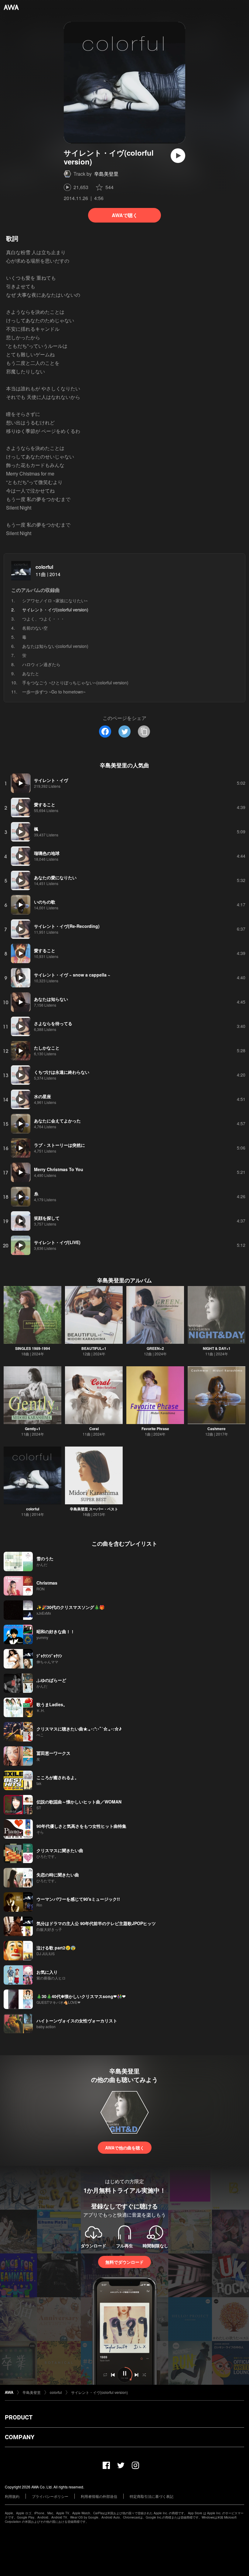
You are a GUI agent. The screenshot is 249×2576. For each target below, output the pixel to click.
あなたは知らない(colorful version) (55, 646)
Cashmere (217, 1429)
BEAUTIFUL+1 (94, 1348)
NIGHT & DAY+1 (217, 1348)
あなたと (31, 673)
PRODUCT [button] (19, 2417)
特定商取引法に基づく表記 (152, 2496)
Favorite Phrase (155, 1429)
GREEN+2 (155, 1348)
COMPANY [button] (20, 2437)
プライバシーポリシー (50, 2496)
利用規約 (12, 2496)
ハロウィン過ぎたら (41, 664)
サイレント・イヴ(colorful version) (99, 2392)
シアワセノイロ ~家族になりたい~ (55, 600)
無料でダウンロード (124, 2262)
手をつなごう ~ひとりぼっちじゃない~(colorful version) (75, 683)
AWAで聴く (125, 215)
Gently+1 (33, 1429)
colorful (44, 567)
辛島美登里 (106, 174)
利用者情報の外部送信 (99, 2496)
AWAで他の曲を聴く (125, 2148)
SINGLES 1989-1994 (33, 1348)
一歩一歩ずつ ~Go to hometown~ (54, 692)
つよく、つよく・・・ (43, 619)
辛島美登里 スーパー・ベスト (94, 1509)
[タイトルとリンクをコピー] (144, 731)
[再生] (178, 156)
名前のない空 (35, 628)
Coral (94, 1429)
